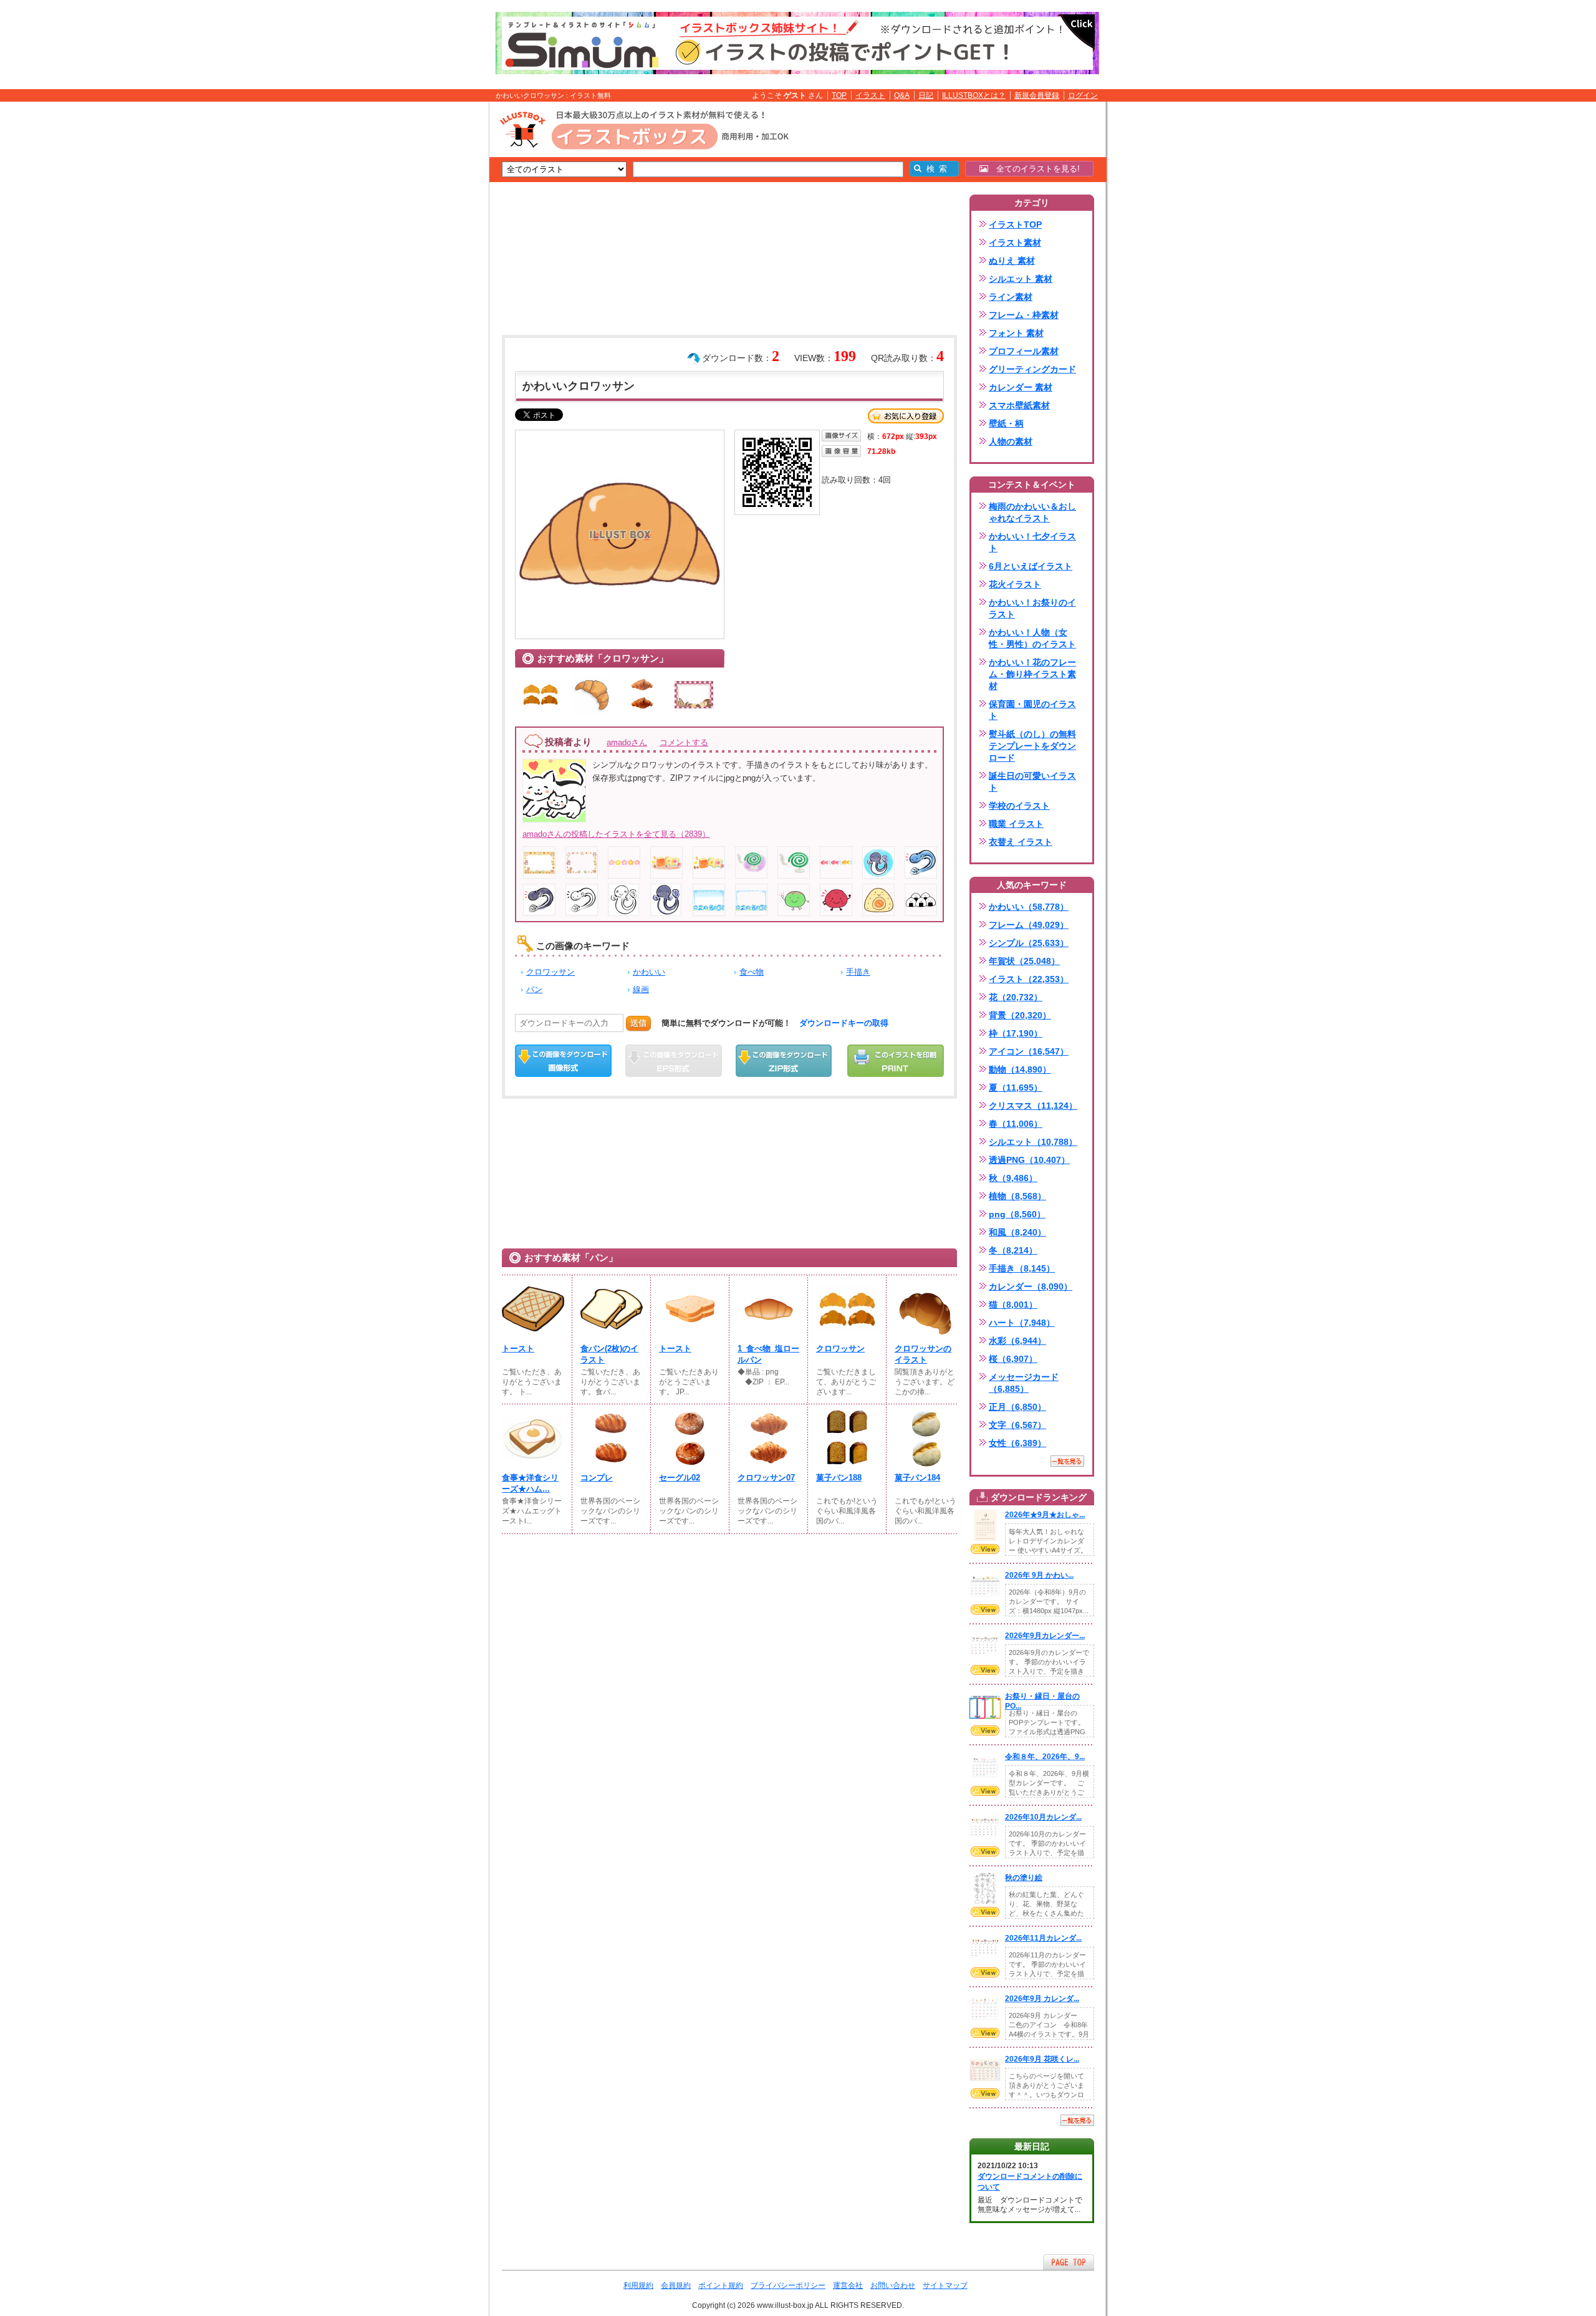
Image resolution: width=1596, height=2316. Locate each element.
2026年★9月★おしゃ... (1045, 1515)
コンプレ (597, 1478)
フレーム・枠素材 (1024, 315)
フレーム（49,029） (1029, 925)
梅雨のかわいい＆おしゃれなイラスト (1032, 512)
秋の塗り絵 (1024, 1878)
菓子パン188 (839, 1478)
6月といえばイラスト (1031, 566)
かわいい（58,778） (1029, 907)
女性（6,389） (1017, 1443)
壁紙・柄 (1006, 423)
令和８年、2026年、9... (1045, 1757)
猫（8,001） (1013, 1305)
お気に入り (906, 416)
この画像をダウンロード (563, 1061)
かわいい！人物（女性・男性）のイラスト (1032, 638)
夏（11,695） (1016, 1088)
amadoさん (627, 742)
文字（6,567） (1017, 1425)
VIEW (985, 1549)
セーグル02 (680, 1478)
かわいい (649, 972)
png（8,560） (1017, 1214)
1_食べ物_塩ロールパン (768, 1354)
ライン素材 (1011, 297)
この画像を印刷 (896, 1061)
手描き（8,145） (1022, 1268)
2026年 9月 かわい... (1039, 1575)
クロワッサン (550, 972)
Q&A (902, 95)
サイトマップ (945, 2285)
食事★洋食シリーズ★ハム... (530, 1483)
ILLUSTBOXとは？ (974, 95)
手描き (858, 972)
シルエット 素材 (1021, 279)
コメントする (684, 742)
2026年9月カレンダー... (1045, 1636)
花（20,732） (1016, 997)
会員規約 (676, 2285)
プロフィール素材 (1024, 351)
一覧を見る (1067, 1461)
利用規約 (638, 2285)
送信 (638, 1023)
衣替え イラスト (1021, 842)
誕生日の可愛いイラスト (1032, 782)
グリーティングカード (1032, 369)
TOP (839, 95)
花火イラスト (1015, 584)
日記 (926, 95)
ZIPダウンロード (784, 1061)
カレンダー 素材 (1021, 387)
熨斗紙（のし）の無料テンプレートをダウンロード (1032, 746)
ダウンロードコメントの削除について (1030, 2182)
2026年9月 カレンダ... (1042, 1999)
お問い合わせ (893, 2285)
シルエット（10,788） (1033, 1142)
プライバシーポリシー (788, 2285)
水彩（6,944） (1017, 1341)
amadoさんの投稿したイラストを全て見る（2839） (616, 834)
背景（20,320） (1020, 1015)
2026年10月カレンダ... (1043, 1817)
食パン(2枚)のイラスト (609, 1354)
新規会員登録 (1037, 95)
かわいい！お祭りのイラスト (1032, 608)
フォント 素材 (1016, 333)
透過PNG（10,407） (1029, 1160)
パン (534, 989)
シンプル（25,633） (1029, 943)
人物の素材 (1011, 441)
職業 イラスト (1016, 824)
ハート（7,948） (1022, 1323)
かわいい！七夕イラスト (1032, 542)
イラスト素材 (1015, 243)
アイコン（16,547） (1029, 1051)
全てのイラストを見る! (1034, 169)
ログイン (1083, 95)
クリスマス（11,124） (1033, 1106)
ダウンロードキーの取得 (844, 1023)
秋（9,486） (1013, 1178)
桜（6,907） (1013, 1359)
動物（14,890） (1020, 1069)
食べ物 (752, 972)
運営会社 (848, 2285)
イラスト (870, 95)
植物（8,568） (1017, 1196)
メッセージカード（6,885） (1024, 1383)
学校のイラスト (1019, 806)
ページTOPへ (1069, 2262)
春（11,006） (1016, 1124)
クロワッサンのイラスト (923, 1354)
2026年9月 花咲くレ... (1042, 2059)
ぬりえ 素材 (1012, 261)
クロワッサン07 (766, 1478)
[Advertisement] (430, 295)
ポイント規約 (721, 2285)
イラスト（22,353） (1029, 979)
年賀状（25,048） (1024, 961)
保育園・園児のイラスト (1032, 710)
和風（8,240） (1017, 1232)
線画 (641, 989)
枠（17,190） (1016, 1033)
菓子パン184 (917, 1478)
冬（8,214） (1013, 1250)
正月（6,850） (1017, 1407)
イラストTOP (1015, 224)
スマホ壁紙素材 (1019, 405)
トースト (518, 1349)
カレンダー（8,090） (1031, 1286)
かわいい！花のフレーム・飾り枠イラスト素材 (1032, 674)
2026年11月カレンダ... (1043, 1938)
